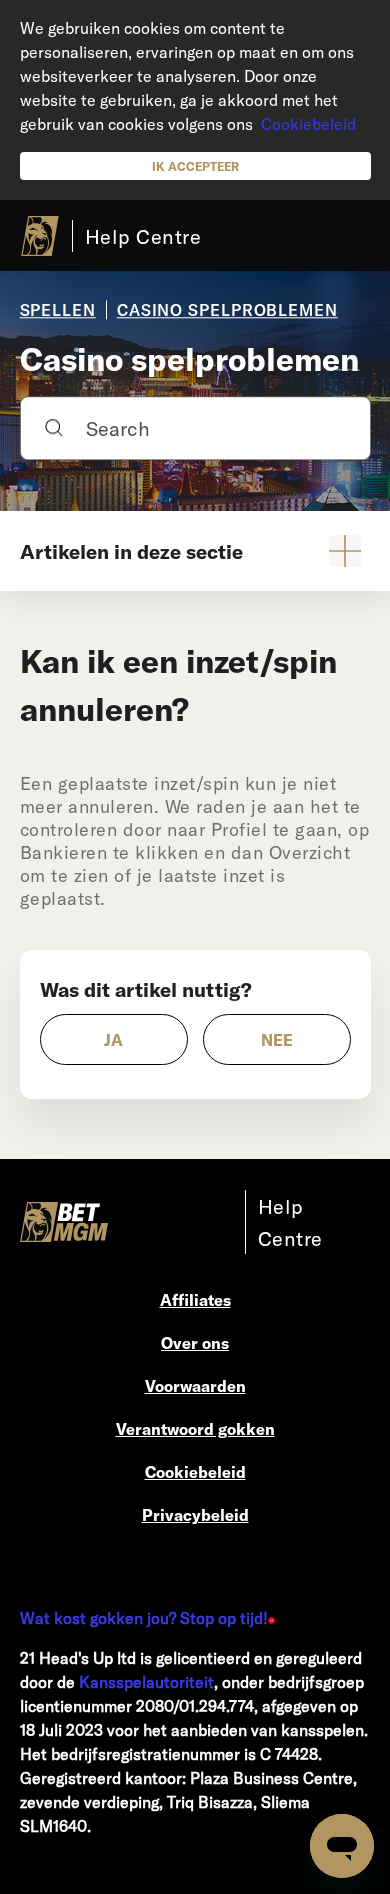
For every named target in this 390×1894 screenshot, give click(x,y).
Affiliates (195, 1299)
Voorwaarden (195, 1385)
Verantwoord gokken (195, 1428)
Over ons (195, 1342)
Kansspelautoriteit (146, 1681)
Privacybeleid (195, 1514)
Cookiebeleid (308, 123)
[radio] (114, 1039)
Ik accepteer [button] (195, 166)
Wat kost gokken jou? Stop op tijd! (144, 1617)
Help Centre (143, 236)
